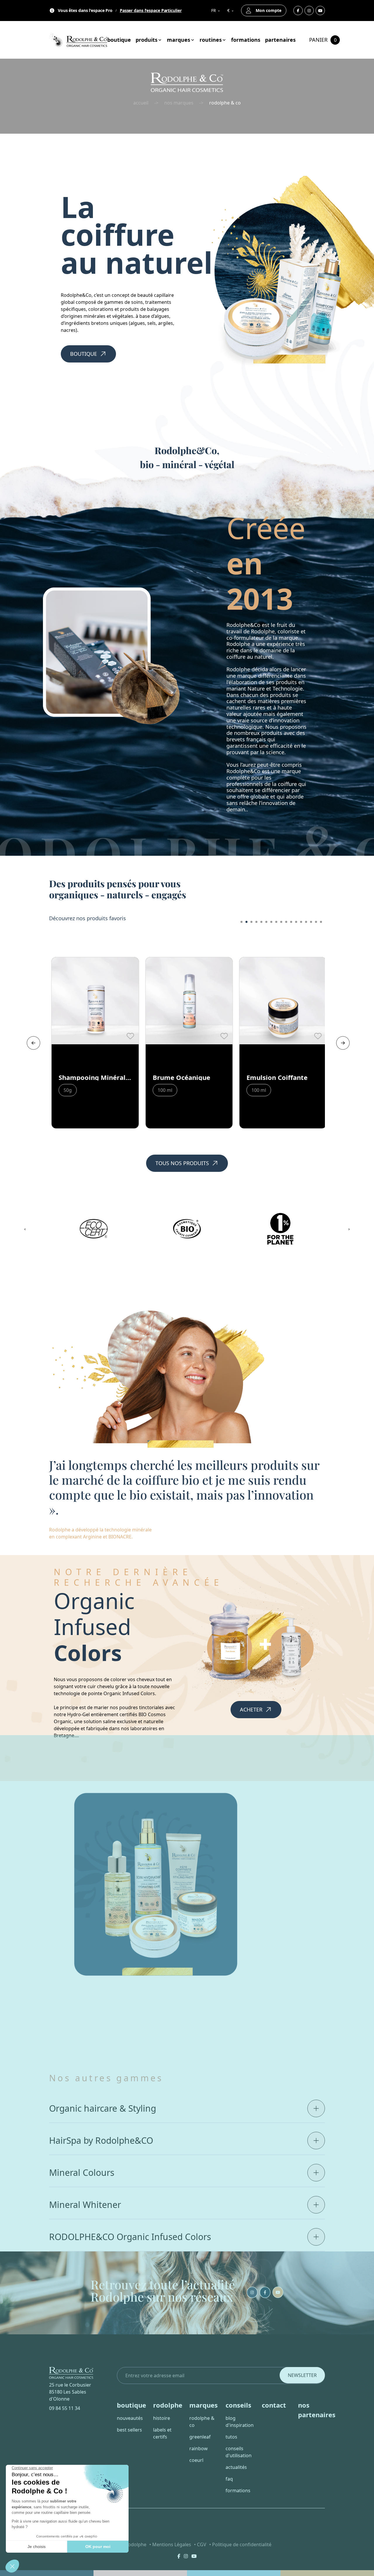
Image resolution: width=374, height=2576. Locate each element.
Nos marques (179, 103)
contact (274, 2405)
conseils (238, 2405)
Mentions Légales (172, 2544)
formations (246, 40)
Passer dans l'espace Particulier (151, 11)
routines (211, 40)
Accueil (141, 103)
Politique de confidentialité (242, 2544)
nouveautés (130, 2418)
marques (179, 40)
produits (147, 40)
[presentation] (32, 1043)
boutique (119, 40)
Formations (238, 2490)
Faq (229, 2479)
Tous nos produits (182, 1163)
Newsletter (302, 2375)
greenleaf (200, 2437)
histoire (162, 2418)
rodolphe (168, 2405)
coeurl (196, 2460)
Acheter (251, 1709)
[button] (241, 922)
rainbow (199, 2448)
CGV (202, 2544)
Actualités (236, 2467)
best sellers (129, 2430)
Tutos (231, 2437)
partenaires (280, 40)
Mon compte (269, 10)
